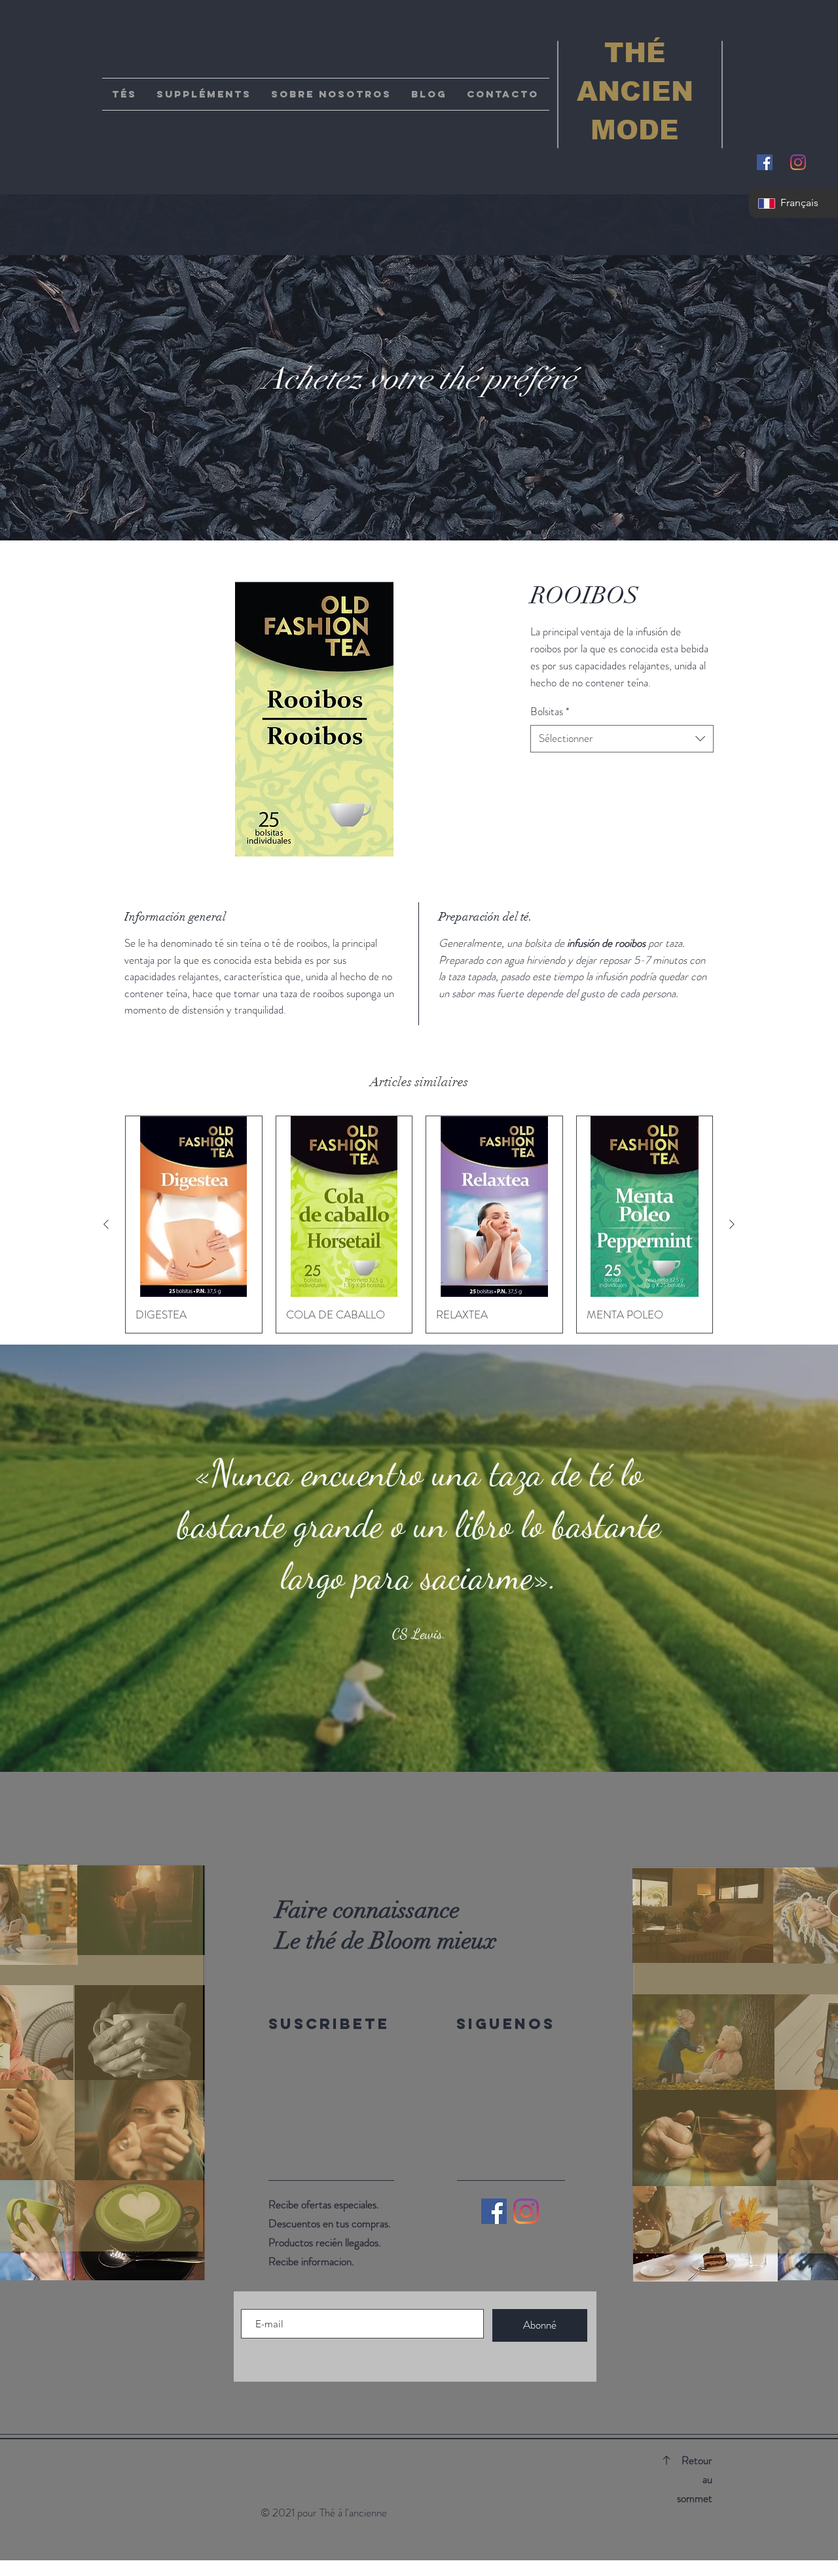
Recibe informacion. (311, 2261)
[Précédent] (74, 1559)
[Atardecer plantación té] (431, 1739)
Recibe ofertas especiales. (324, 2204)
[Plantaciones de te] (407, 1739)
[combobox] (622, 739)
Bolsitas (550, 712)
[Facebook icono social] (765, 162)
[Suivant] (764, 1559)
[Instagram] (798, 162)
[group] (419, 1225)
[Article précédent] (106, 1224)
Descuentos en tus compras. (330, 2223)
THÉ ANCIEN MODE (635, 92)
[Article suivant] (732, 1224)
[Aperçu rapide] (194, 1207)
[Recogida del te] (419, 1739)
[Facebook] (494, 2211)
